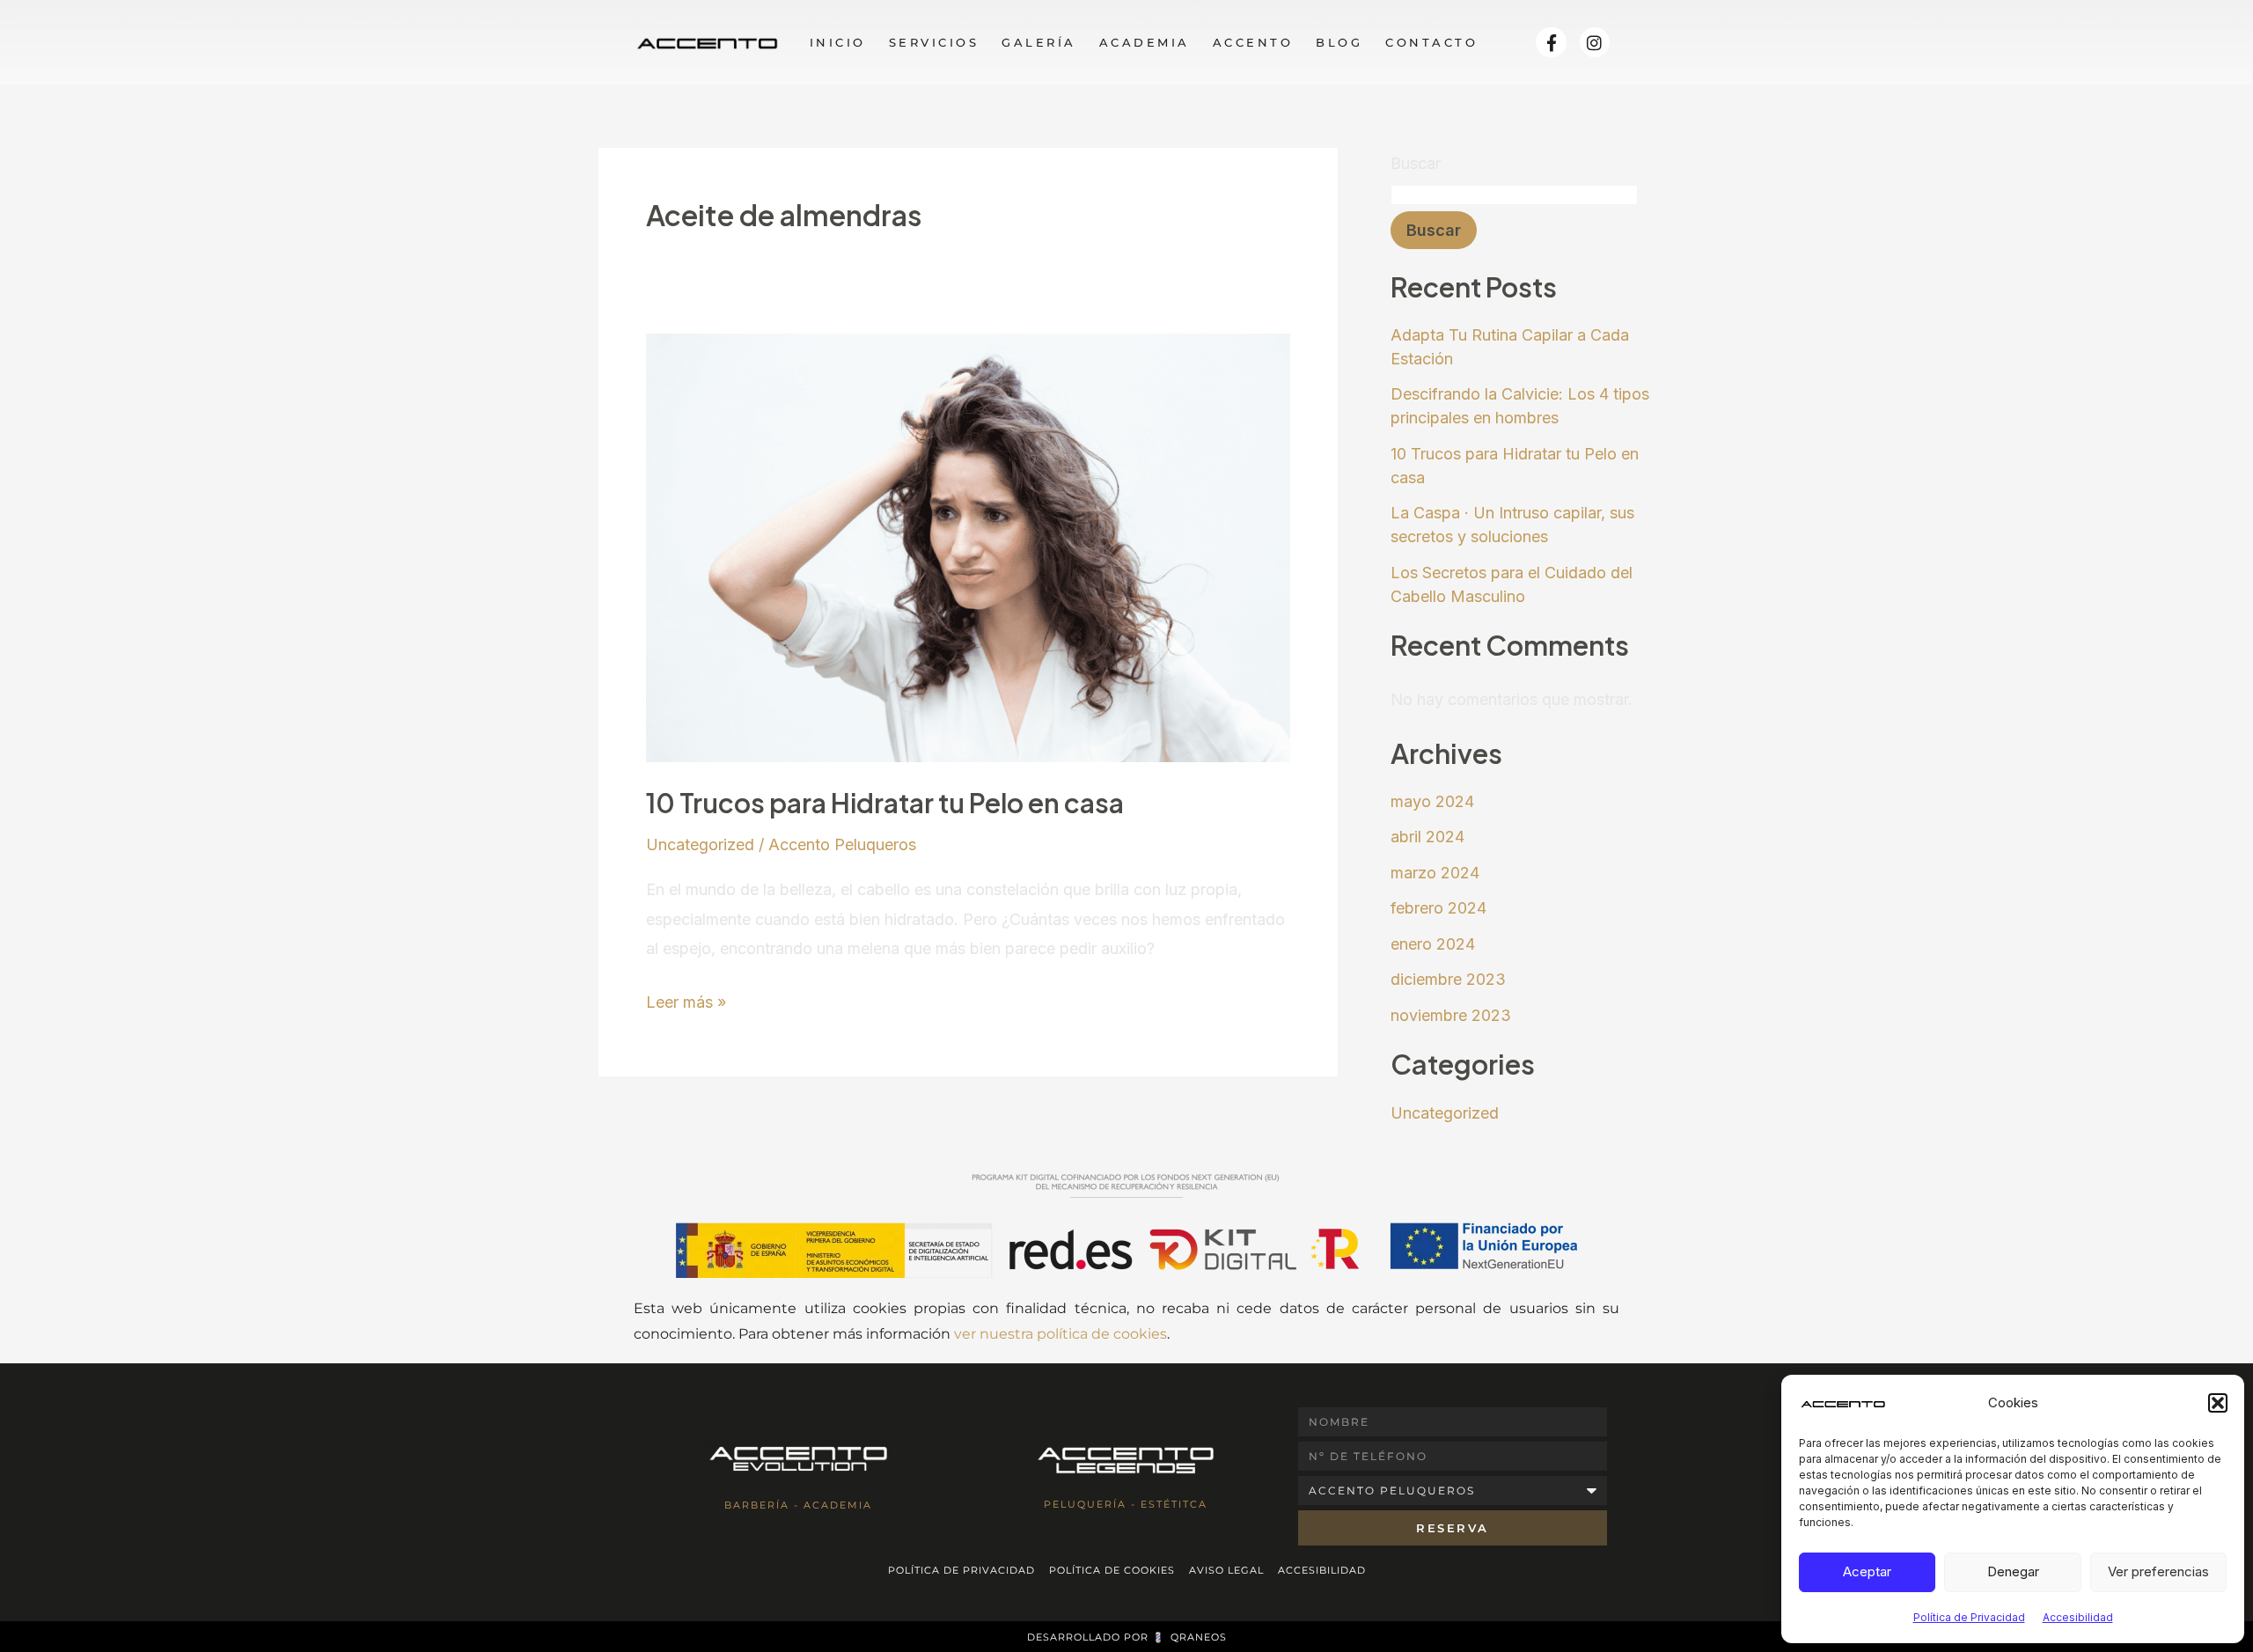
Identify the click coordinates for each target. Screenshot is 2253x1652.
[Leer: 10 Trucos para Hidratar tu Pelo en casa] (968, 546)
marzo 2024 (1435, 873)
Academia (1145, 42)
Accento (1253, 42)
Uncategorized (700, 844)
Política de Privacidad (1969, 1617)
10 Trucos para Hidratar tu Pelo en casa (885, 803)
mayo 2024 (1432, 801)
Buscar (1416, 163)
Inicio (838, 42)
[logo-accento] (707, 42)
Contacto (1431, 42)
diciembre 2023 (1448, 979)
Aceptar (1867, 1571)
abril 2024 (1427, 837)
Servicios (934, 42)
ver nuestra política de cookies (1060, 1334)
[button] (2218, 1403)
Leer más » (686, 999)
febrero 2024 (1438, 908)
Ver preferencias (2158, 1571)
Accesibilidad (2078, 1617)
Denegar (2013, 1571)
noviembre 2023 (1451, 1015)
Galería (1039, 42)
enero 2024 (1433, 944)
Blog (1339, 42)
